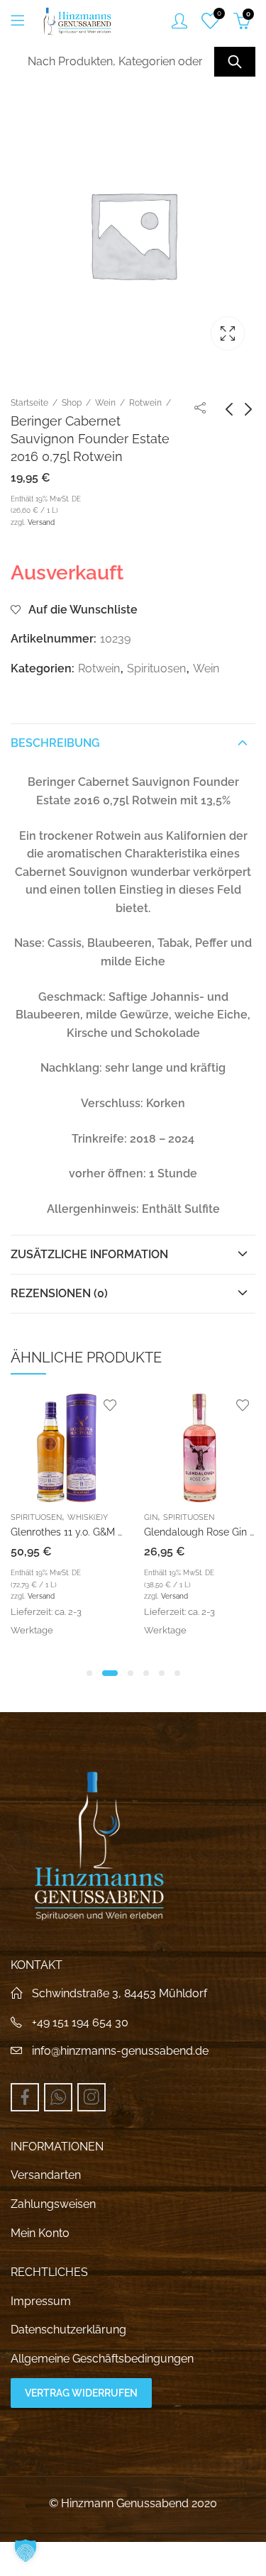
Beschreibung (55, 743)
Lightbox (228, 333)
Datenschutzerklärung (68, 2330)
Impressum (41, 2301)
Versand (41, 522)
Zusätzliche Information (89, 1254)
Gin (151, 1517)
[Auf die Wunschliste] (110, 1405)
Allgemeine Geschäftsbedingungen (102, 2359)
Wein (105, 403)
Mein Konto (40, 2233)
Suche (235, 62)
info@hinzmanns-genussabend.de (120, 2051)
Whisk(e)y (88, 1517)
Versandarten (46, 2175)
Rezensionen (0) (59, 1293)
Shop (72, 403)
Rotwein (145, 403)
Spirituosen (156, 668)
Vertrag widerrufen (81, 2393)
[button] (89, 1673)
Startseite (29, 403)
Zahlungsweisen (53, 2204)
